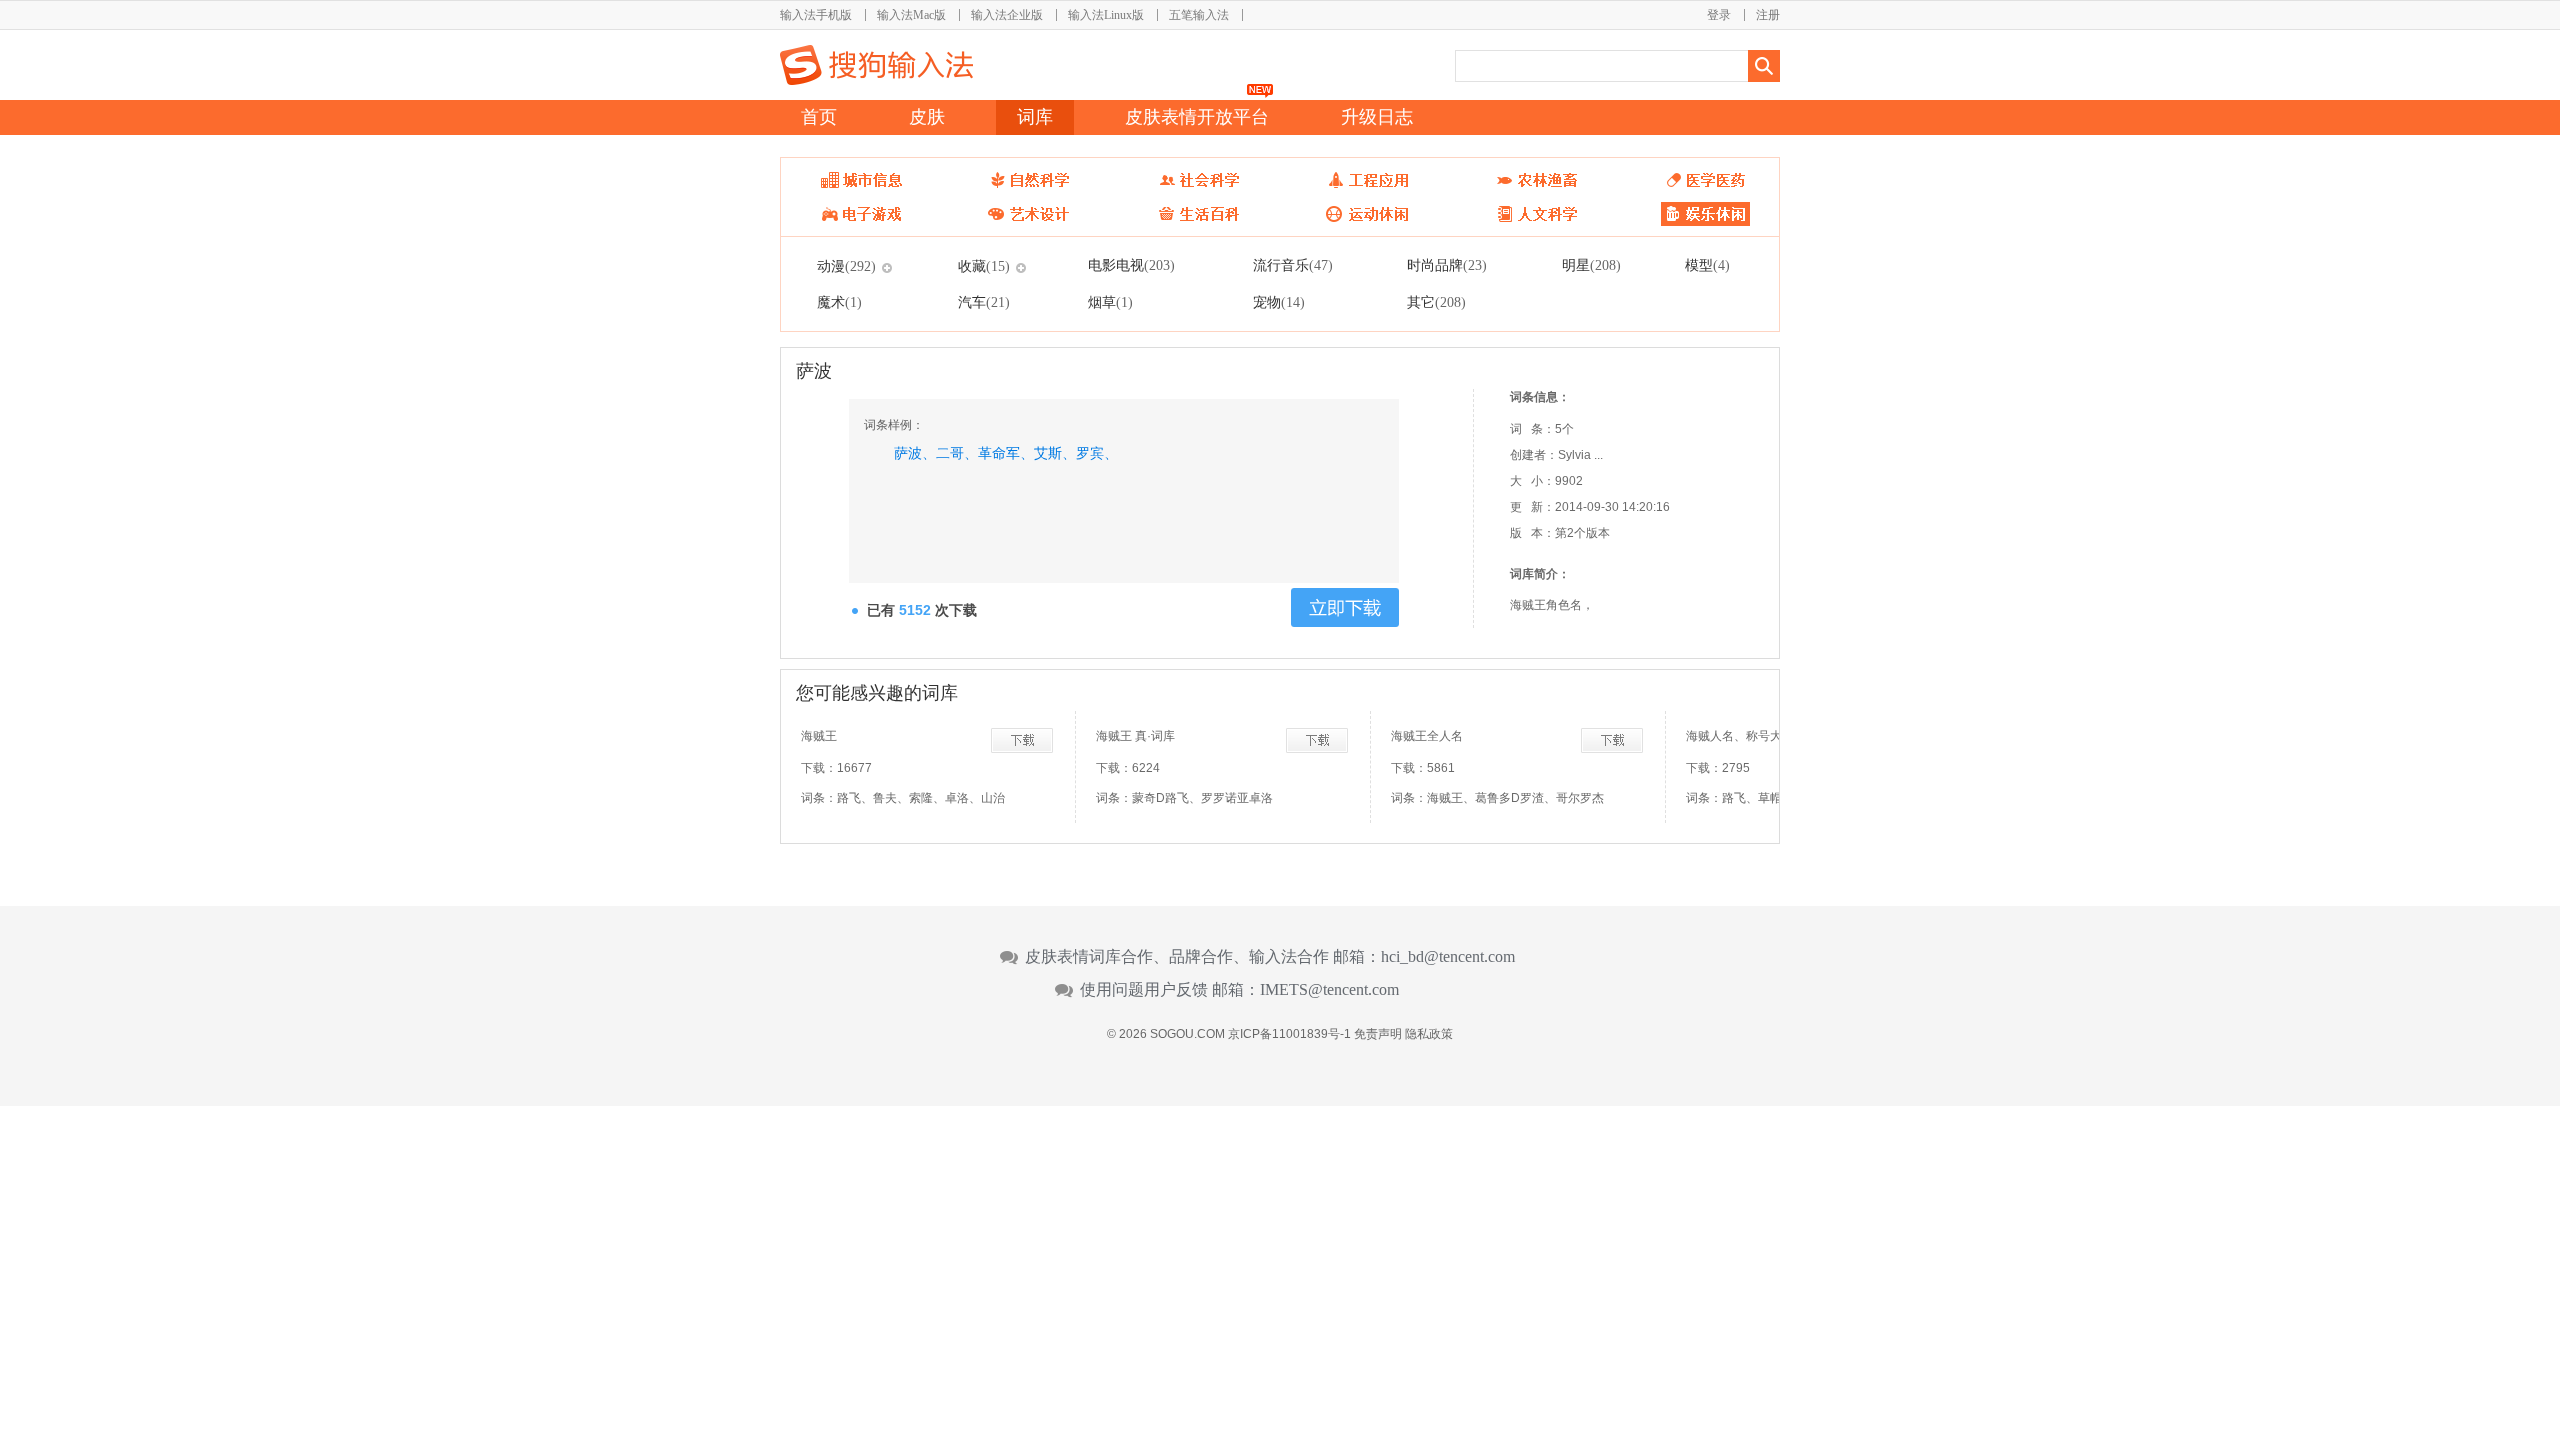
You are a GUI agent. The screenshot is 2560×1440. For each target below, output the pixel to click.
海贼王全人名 (1427, 736)
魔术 (839, 302)
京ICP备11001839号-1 (1289, 1034)
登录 (1719, 15)
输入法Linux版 (1106, 15)
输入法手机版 (816, 15)
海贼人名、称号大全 (1740, 736)
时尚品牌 (1447, 265)
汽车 (984, 302)
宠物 (1279, 302)
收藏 (984, 266)
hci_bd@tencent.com (1448, 957)
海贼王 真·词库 (1135, 736)
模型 (1707, 265)
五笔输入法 (1199, 15)
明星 (1591, 265)
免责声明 (1378, 1034)
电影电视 (1131, 265)
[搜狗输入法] (876, 65)
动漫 (846, 266)
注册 (1768, 15)
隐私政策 (1429, 1034)
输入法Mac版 (911, 15)
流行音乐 (1293, 265)
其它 (1436, 302)
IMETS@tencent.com (1329, 990)
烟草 (1110, 302)
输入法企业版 (1007, 15)
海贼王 (819, 736)
